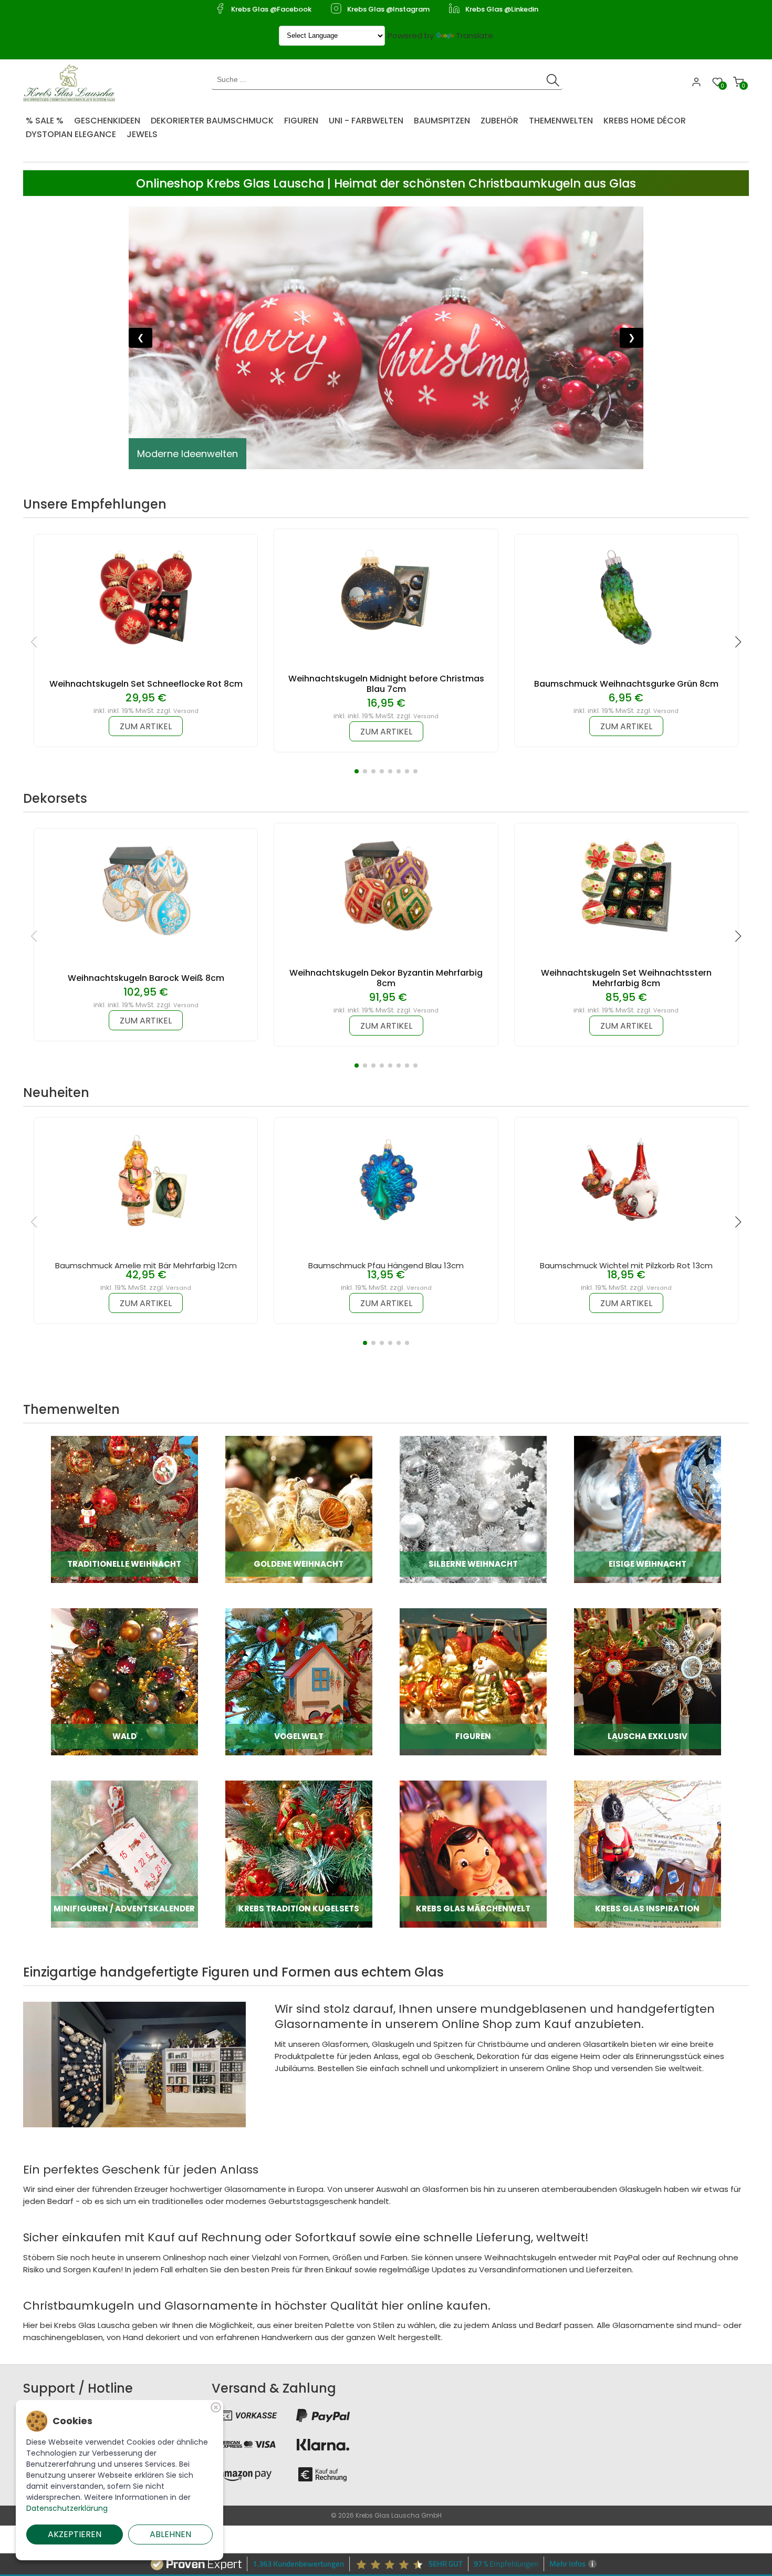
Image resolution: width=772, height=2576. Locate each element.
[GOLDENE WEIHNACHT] (299, 1509)
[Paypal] (323, 2415)
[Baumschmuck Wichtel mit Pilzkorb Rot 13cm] (626, 1180)
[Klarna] (323, 2445)
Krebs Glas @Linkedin (502, 9)
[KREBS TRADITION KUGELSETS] (299, 1853)
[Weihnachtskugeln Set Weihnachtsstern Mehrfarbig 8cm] (626, 886)
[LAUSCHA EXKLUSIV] (648, 1681)
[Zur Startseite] (72, 82)
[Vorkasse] (245, 2415)
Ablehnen (170, 2534)
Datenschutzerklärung (67, 2508)
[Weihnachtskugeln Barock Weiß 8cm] (146, 891)
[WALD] (124, 1681)
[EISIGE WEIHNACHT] (648, 1509)
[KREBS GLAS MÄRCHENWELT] (473, 1853)
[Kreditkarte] (245, 2445)
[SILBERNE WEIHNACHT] (473, 1509)
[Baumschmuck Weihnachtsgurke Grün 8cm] (626, 597)
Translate (474, 35)
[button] (357, 771)
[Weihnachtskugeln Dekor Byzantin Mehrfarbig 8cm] (386, 886)
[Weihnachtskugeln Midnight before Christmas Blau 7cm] (386, 591)
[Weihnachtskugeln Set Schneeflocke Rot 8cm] (146, 597)
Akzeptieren (75, 2534)
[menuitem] (50, 117)
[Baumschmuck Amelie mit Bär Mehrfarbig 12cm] (146, 1180)
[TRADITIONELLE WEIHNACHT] (124, 1509)
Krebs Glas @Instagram (388, 9)
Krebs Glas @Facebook (271, 9)
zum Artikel (146, 726)
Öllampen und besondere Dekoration (223, 454)
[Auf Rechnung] (323, 2474)
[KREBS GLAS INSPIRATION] (648, 1853)
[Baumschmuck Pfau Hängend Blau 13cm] (386, 1180)
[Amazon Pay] (245, 2474)
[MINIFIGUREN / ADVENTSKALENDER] (124, 1853)
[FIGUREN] (473, 1681)
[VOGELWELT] (299, 1681)
